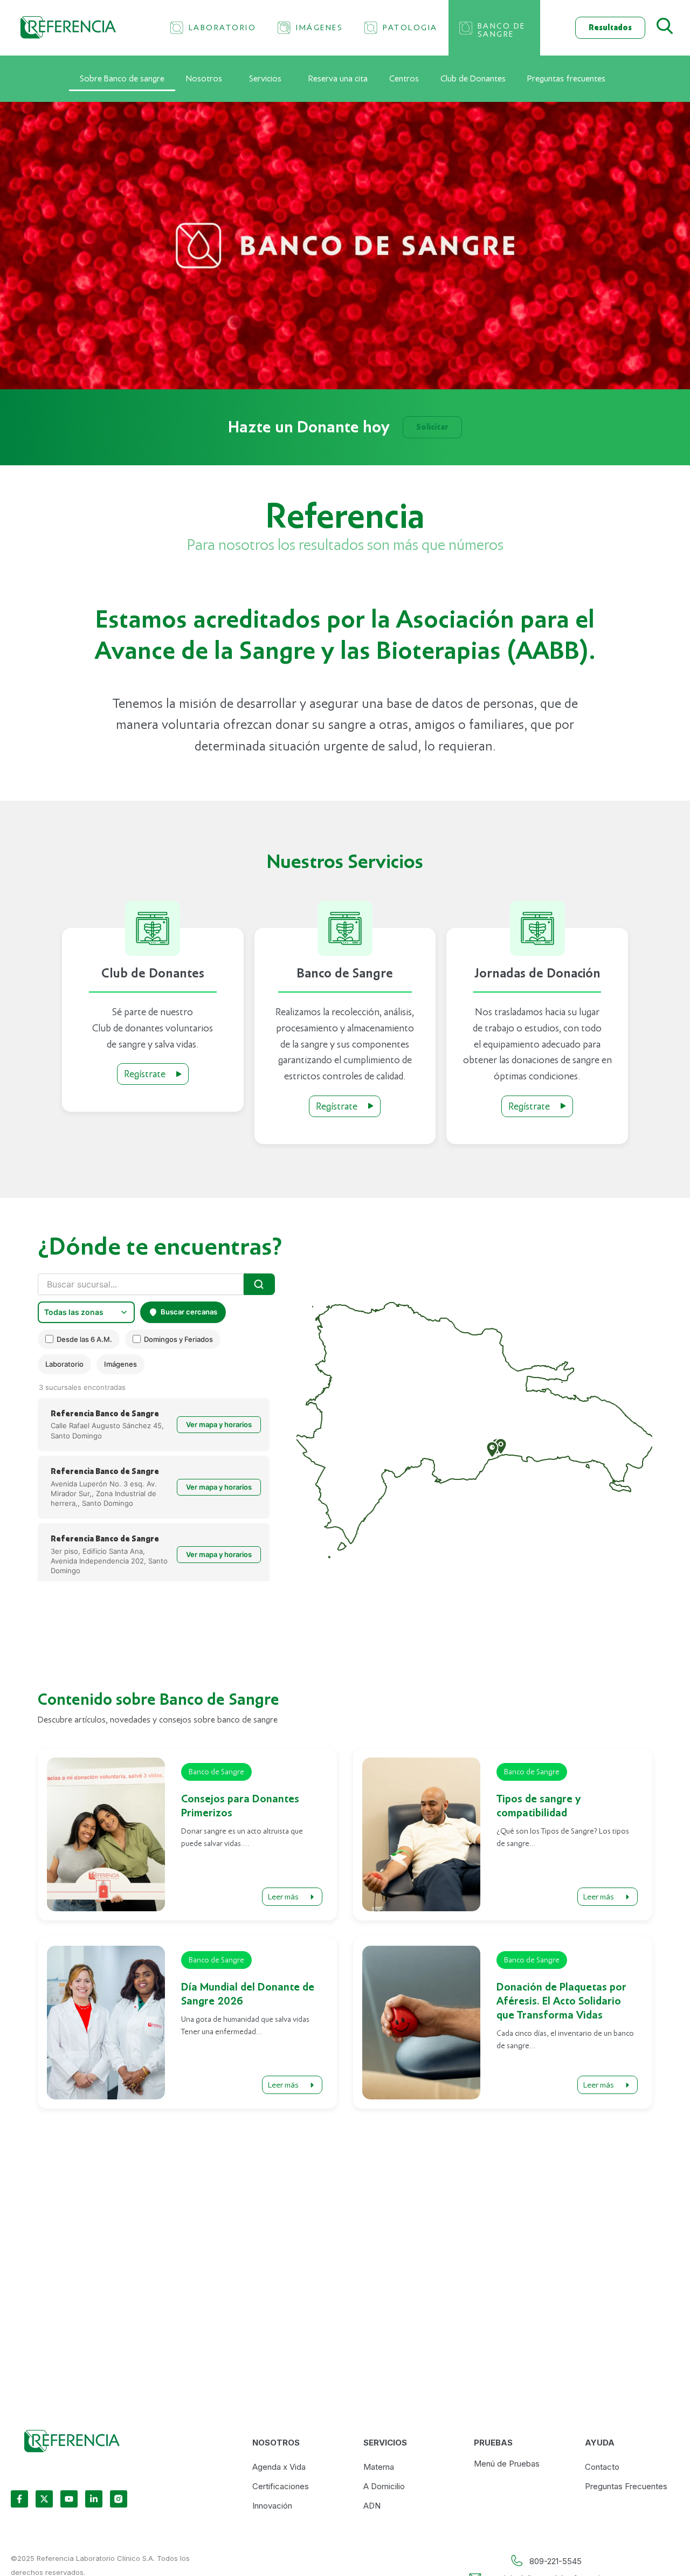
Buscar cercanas (189, 1312)
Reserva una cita (338, 79)
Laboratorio (64, 1364)
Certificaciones (281, 2486)
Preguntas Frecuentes (626, 2486)
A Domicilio (384, 2486)
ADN (372, 2506)
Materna (379, 2467)
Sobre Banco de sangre (122, 79)
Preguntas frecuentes (566, 79)
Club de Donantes (473, 79)
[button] (492, 1450)
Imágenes (120, 1364)
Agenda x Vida (279, 2467)
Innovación (272, 2506)
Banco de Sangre (216, 1772)
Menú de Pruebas (507, 2464)
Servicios (265, 79)
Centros (404, 79)
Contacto (602, 2467)
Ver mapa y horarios (219, 1424)
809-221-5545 (556, 2561)
